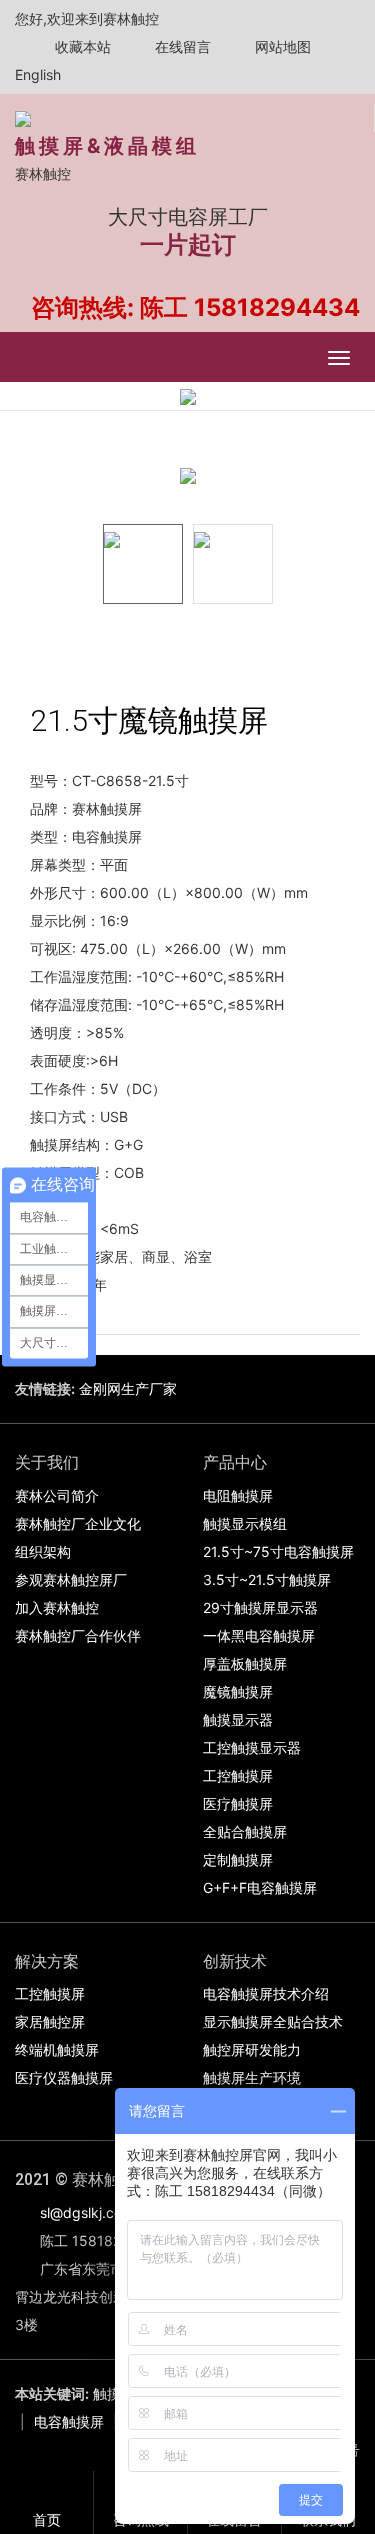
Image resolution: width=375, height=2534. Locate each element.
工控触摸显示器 (252, 1747)
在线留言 (181, 46)
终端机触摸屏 (57, 2049)
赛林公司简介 (57, 1495)
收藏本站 (81, 46)
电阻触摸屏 (238, 1495)
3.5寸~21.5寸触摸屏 (267, 1579)
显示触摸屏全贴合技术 (273, 2021)
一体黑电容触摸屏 (259, 1635)
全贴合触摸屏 (245, 1831)
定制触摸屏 (238, 1859)
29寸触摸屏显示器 (260, 1607)
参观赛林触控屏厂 (71, 1579)
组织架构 (43, 1551)
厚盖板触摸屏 (245, 1663)
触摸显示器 (238, 1719)
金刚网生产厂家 (128, 1388)
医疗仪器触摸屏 (64, 2077)
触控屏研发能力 (252, 2049)
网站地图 (281, 46)
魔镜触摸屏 (238, 1691)
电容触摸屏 (69, 2421)
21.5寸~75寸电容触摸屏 (278, 1551)
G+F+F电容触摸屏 (260, 1887)
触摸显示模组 (245, 1523)
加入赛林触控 (57, 1607)
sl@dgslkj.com (87, 2212)
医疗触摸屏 (238, 1803)
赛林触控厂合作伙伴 (78, 1635)
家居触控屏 (50, 2021)
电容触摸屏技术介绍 (266, 1993)
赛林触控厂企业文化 (78, 1523)
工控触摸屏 (238, 1775)
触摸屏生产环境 (252, 2077)
